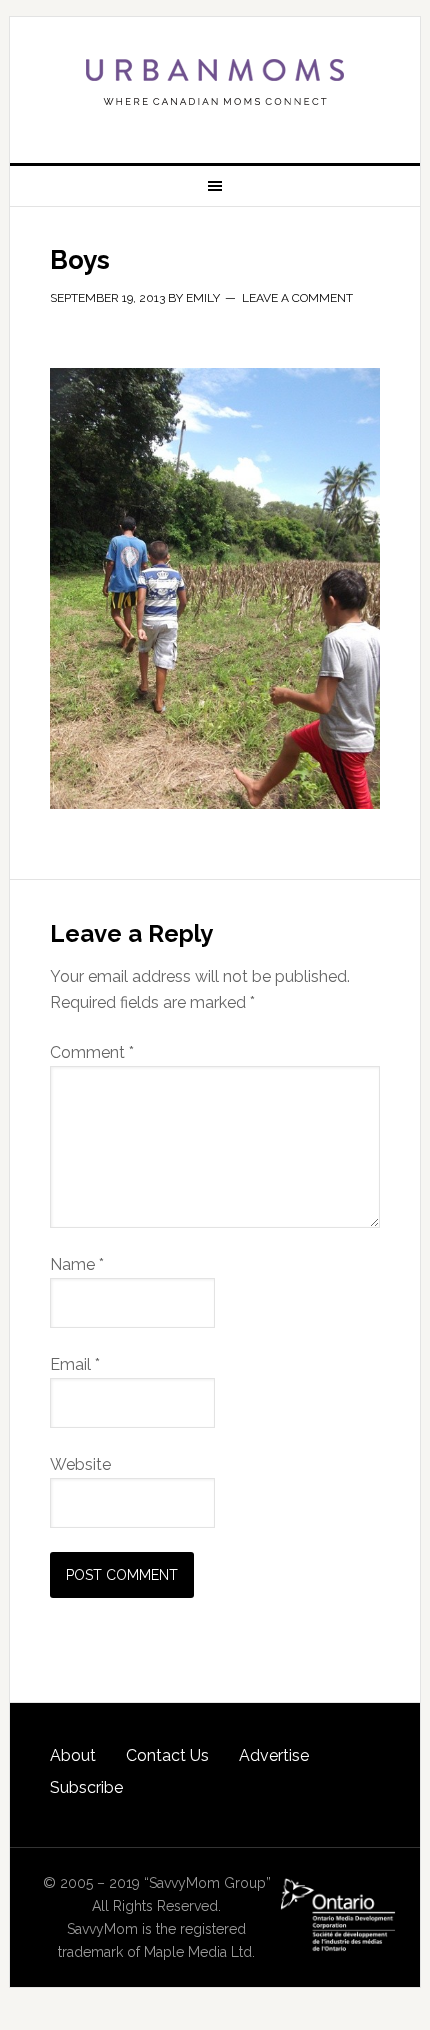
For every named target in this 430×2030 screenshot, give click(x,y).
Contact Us (167, 1755)
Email (75, 1364)
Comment (92, 1052)
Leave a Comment (297, 298)
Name (77, 1264)
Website (80, 1464)
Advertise (274, 1755)
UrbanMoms (215, 82)
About (73, 1755)
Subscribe (86, 1787)
